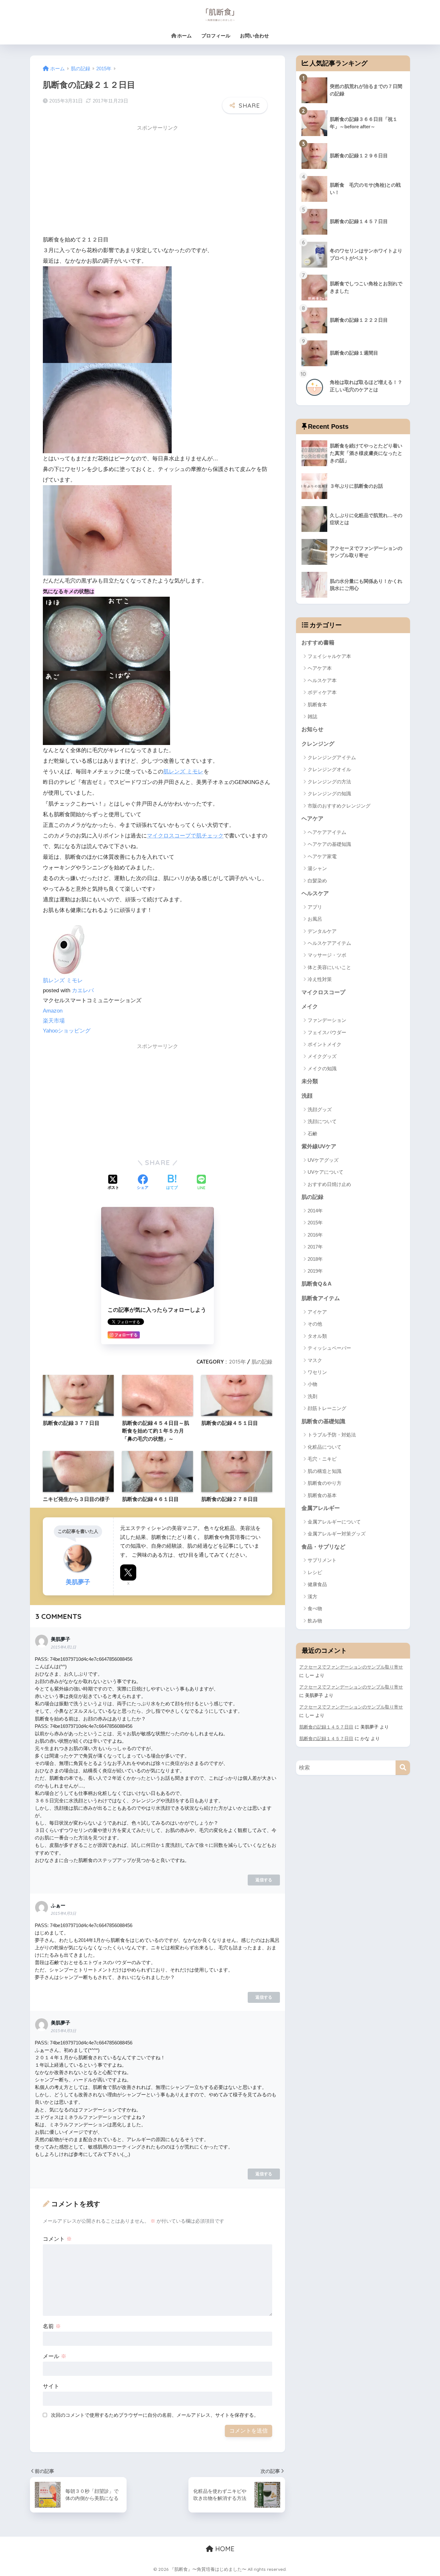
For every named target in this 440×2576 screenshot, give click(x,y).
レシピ (315, 1572)
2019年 (315, 1271)
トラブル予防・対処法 (332, 1435)
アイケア (317, 1312)
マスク (315, 1360)
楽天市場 (54, 1021)
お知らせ (312, 729)
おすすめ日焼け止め (329, 1184)
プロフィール (216, 36)
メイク (310, 1007)
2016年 (315, 1235)
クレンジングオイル (329, 769)
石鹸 (312, 1134)
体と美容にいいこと (329, 967)
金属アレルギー (321, 1508)
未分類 (310, 1081)
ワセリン (317, 1372)
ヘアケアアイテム (327, 832)
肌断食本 (317, 705)
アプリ (315, 907)
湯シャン (317, 868)
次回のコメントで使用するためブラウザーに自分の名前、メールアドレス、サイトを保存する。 (155, 2415)
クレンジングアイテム (332, 757)
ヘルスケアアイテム (329, 943)
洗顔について (322, 1121)
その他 (315, 1324)
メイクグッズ (322, 1056)
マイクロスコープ (323, 992)
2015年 (237, 1362)
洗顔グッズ (320, 1109)
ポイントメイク (325, 1044)
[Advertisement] (97, 180)
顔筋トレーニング (327, 1408)
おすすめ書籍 (318, 643)
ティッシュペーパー (329, 1348)
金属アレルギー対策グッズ (337, 1534)
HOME (224, 2549)
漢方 (312, 1597)
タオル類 (317, 1336)
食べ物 (315, 1608)
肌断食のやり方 (325, 1483)
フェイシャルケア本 (329, 656)
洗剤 (312, 1396)
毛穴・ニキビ (322, 1459)
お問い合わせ (254, 36)
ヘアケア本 (320, 668)
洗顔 (307, 1096)
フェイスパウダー (327, 1032)
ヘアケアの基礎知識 (329, 844)
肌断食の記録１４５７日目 (326, 1727)
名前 (52, 2326)
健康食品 (317, 1584)
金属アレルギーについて (334, 1522)
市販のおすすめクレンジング (339, 806)
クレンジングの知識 (329, 793)
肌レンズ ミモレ (183, 772)
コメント (57, 2239)
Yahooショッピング (67, 1031)
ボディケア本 (322, 692)
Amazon (53, 1011)
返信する (264, 1880)
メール (55, 2356)
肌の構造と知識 (325, 1471)
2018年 (315, 1259)
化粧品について (325, 1447)
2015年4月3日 (63, 1914)
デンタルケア (322, 931)
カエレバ (83, 990)
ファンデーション (327, 1020)
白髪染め (317, 881)
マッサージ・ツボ (327, 955)
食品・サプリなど (323, 1547)
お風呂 (315, 919)
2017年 (315, 1247)
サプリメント (322, 1560)
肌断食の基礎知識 (323, 1421)
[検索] (403, 1768)
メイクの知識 (322, 1068)
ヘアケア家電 (322, 856)
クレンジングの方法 (329, 782)
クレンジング (318, 744)
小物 (312, 1384)
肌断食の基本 (322, 1495)
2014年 (315, 1211)
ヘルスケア (315, 893)
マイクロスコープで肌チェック (185, 836)
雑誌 (312, 716)
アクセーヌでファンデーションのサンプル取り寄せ (351, 1667)
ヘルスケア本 (322, 680)
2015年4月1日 (63, 1647)
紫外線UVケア (319, 1146)
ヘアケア (312, 819)
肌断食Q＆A (316, 1284)
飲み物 (315, 1621)
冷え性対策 (320, 979)
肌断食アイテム (321, 1298)
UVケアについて (325, 1172)
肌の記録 (262, 1362)
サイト (51, 2386)
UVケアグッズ (323, 1160)
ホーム (184, 36)
